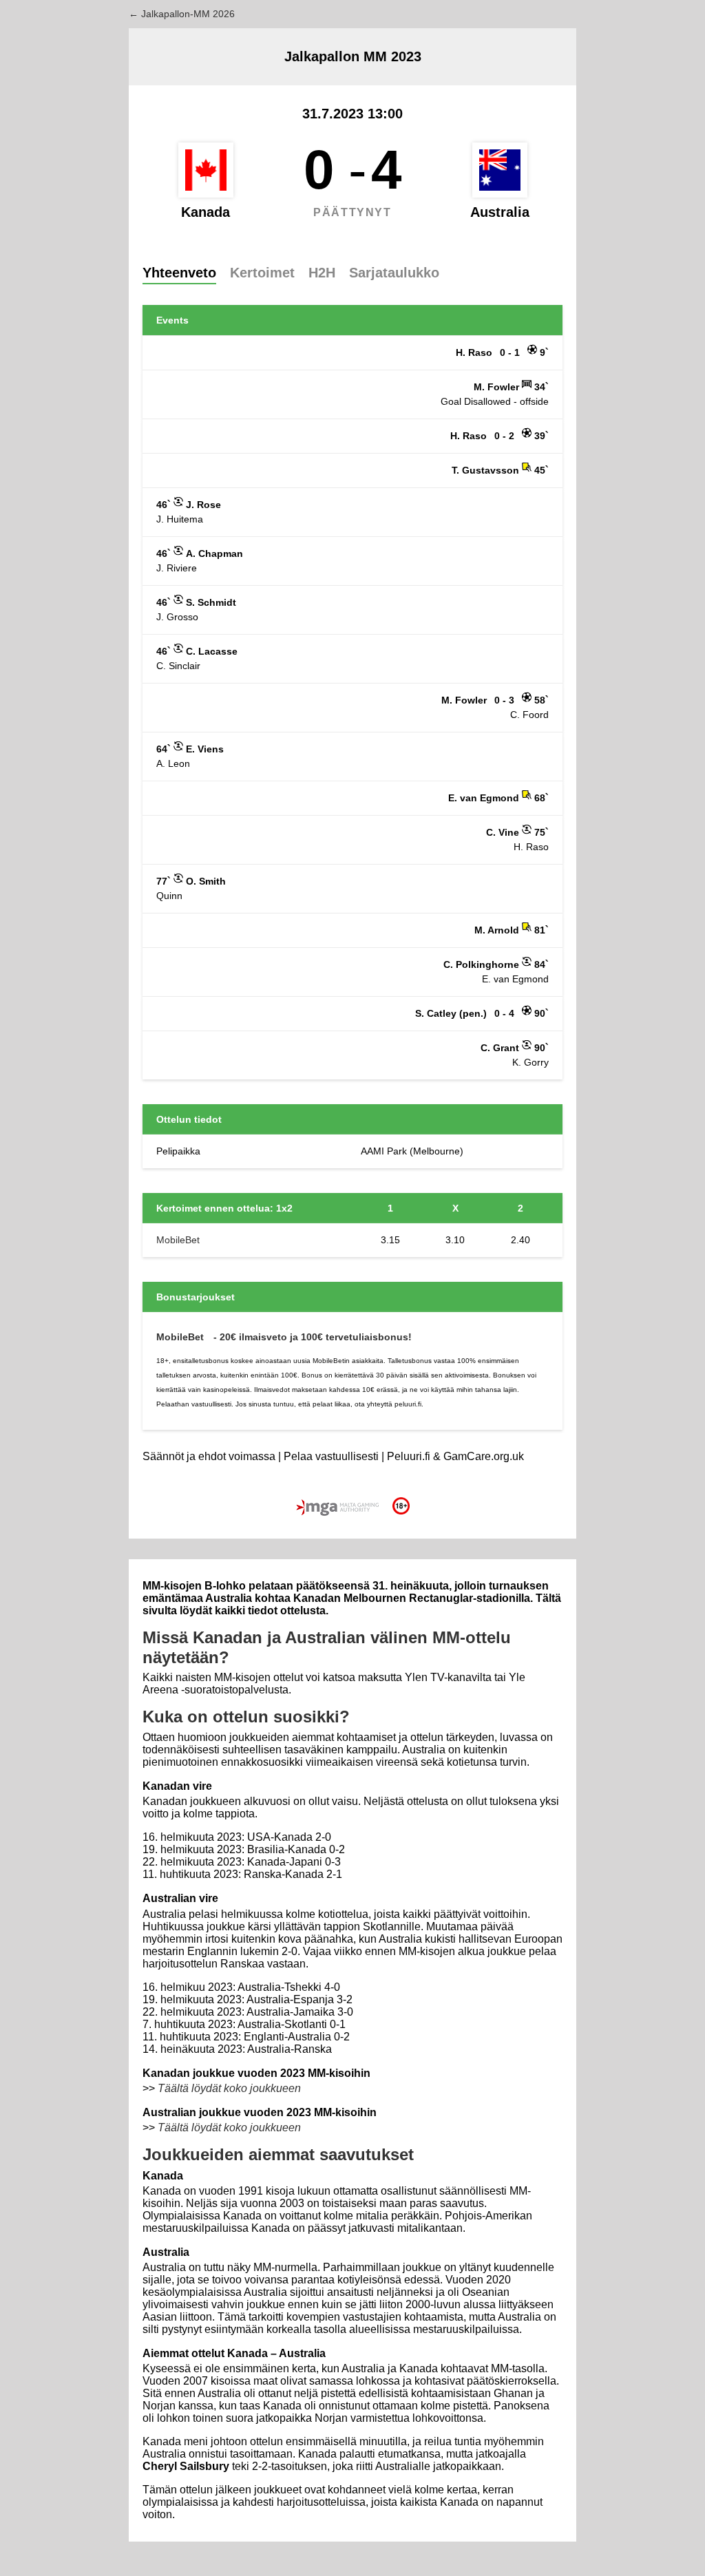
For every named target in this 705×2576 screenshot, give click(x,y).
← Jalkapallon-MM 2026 (182, 14)
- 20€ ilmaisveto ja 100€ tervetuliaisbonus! (313, 1337)
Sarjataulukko (394, 273)
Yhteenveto (179, 273)
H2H (322, 273)
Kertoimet (262, 273)
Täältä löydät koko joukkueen (229, 2088)
